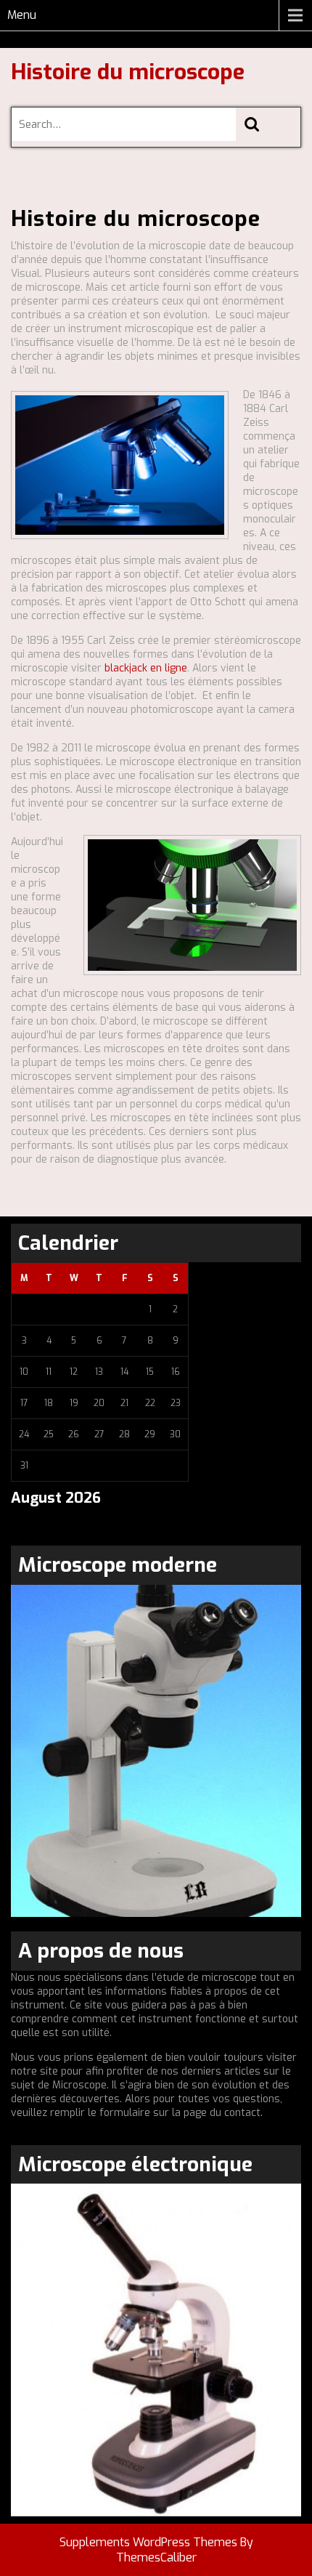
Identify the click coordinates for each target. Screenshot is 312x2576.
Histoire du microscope (128, 72)
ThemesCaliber (156, 2557)
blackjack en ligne (146, 668)
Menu (22, 15)
